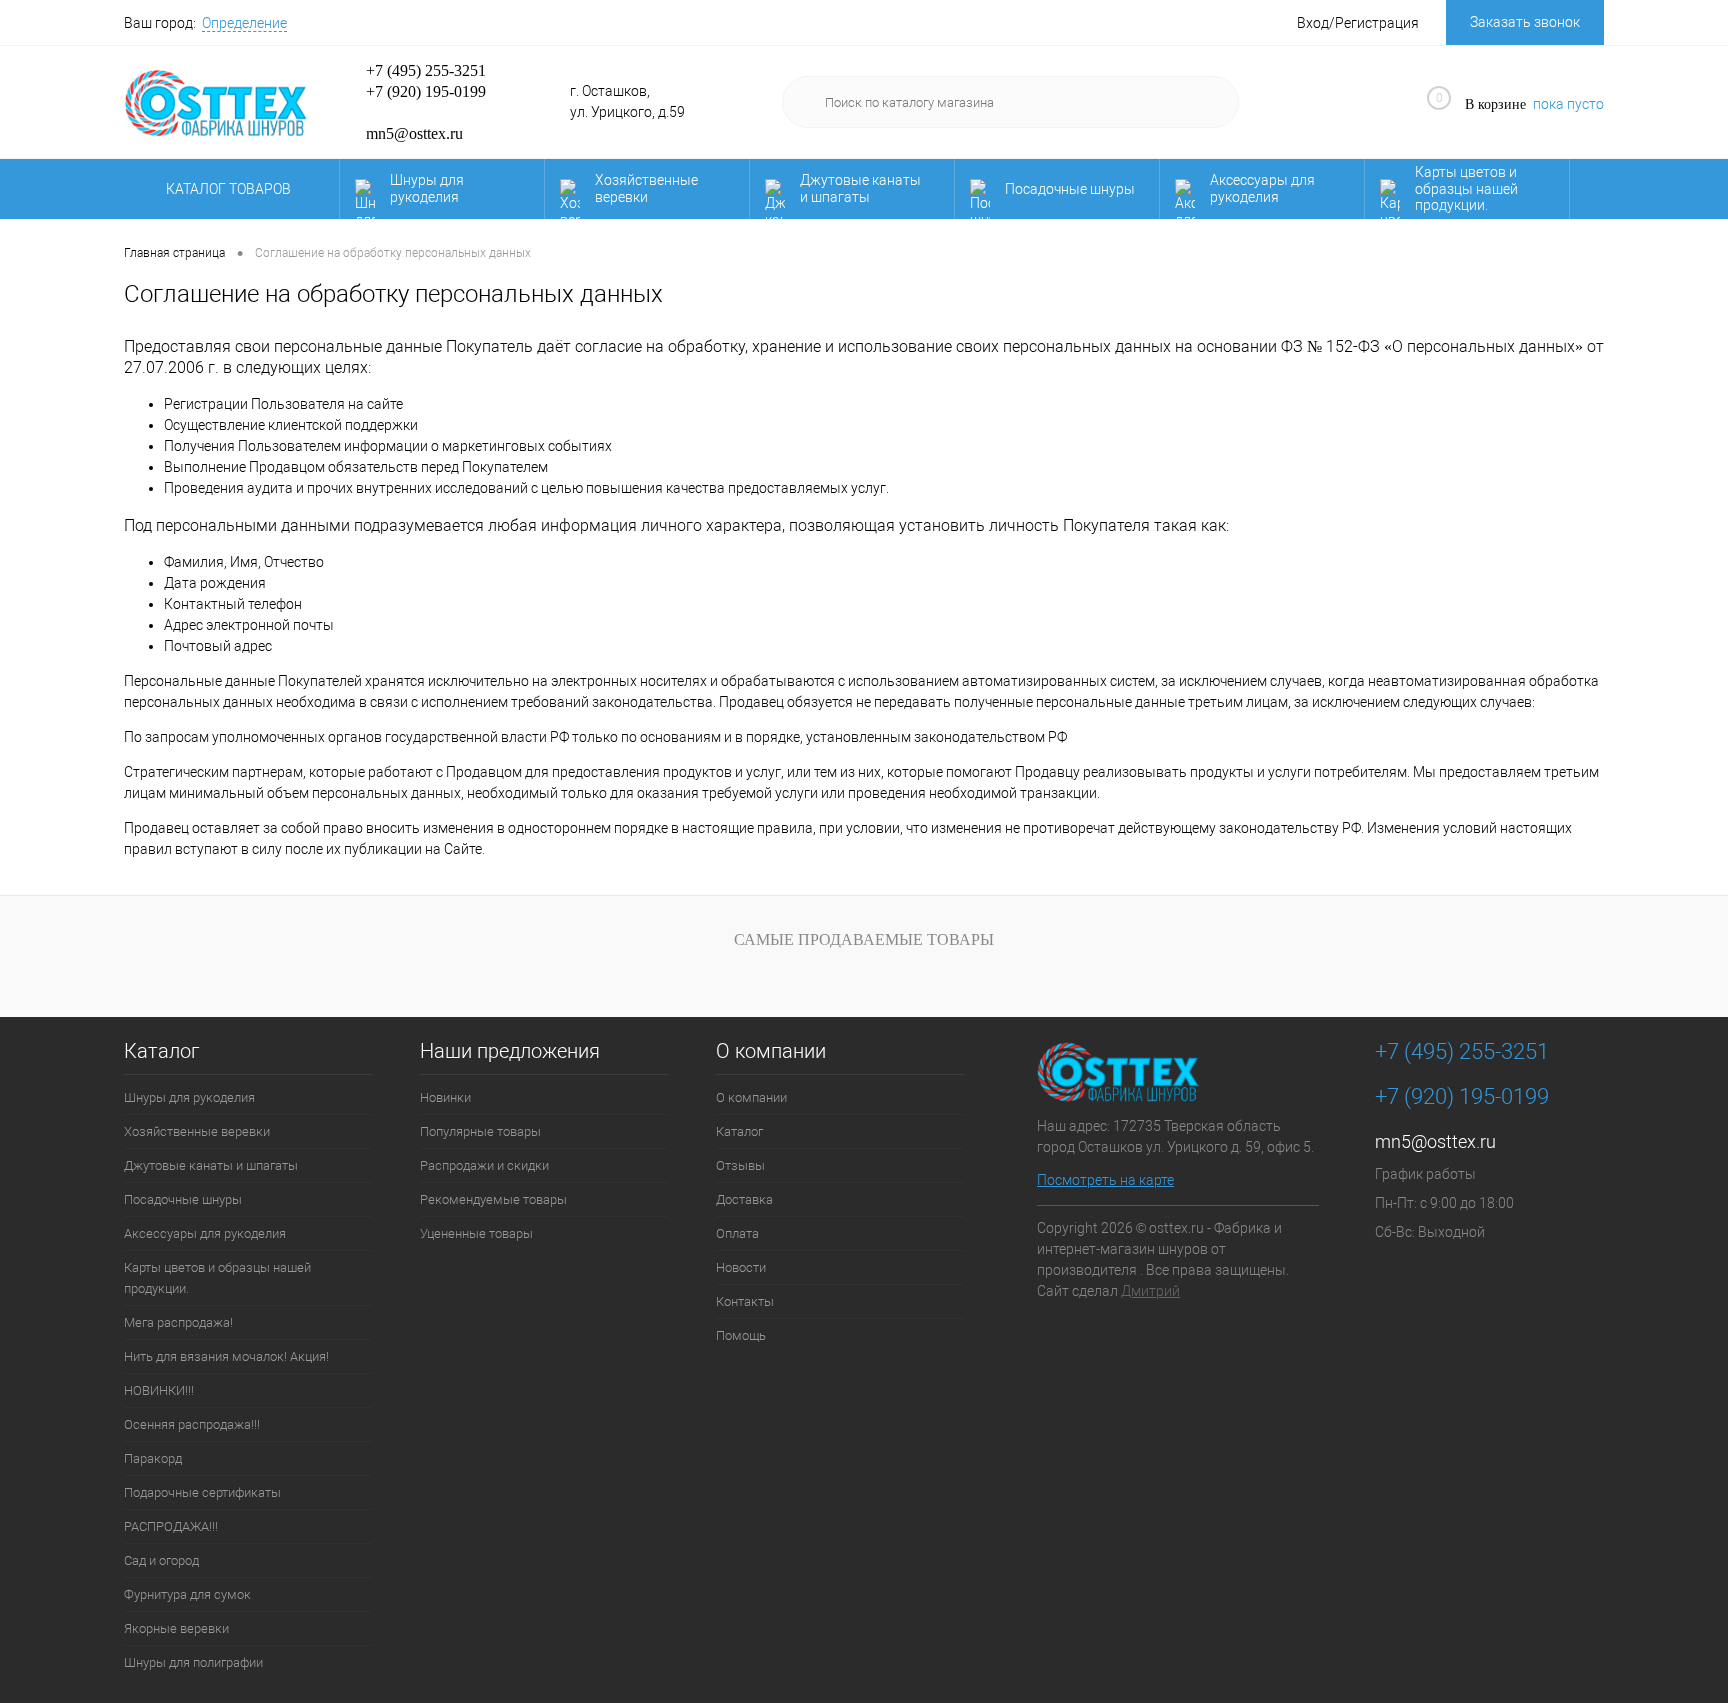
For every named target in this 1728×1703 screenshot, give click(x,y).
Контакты (745, 1301)
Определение (244, 23)
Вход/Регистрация (1358, 23)
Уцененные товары (476, 1233)
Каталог (161, 1051)
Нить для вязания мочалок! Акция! (226, 1356)
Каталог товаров (230, 189)
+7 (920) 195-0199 (426, 91)
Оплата (737, 1233)
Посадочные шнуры (1070, 189)
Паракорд (153, 1458)
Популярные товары (480, 1131)
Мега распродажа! (178, 1322)
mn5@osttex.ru (1435, 1141)
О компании (771, 1051)
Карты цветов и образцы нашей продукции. (1466, 189)
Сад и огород (161, 1560)
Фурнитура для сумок (187, 1594)
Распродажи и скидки (484, 1165)
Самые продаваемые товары (864, 939)
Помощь (741, 1335)
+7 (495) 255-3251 (426, 70)
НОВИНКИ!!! (159, 1390)
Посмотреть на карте (1105, 1180)
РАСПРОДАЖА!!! (171, 1526)
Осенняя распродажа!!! (192, 1424)
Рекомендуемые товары (493, 1199)
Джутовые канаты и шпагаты (860, 188)
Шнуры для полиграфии (193, 1662)
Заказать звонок (1525, 22)
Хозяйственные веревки (646, 188)
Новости (741, 1267)
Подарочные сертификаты (202, 1492)
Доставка (744, 1199)
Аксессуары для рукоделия (1262, 188)
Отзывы (740, 1165)
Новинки (445, 1097)
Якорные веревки (176, 1628)
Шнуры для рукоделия (427, 188)
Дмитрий (1150, 1291)
